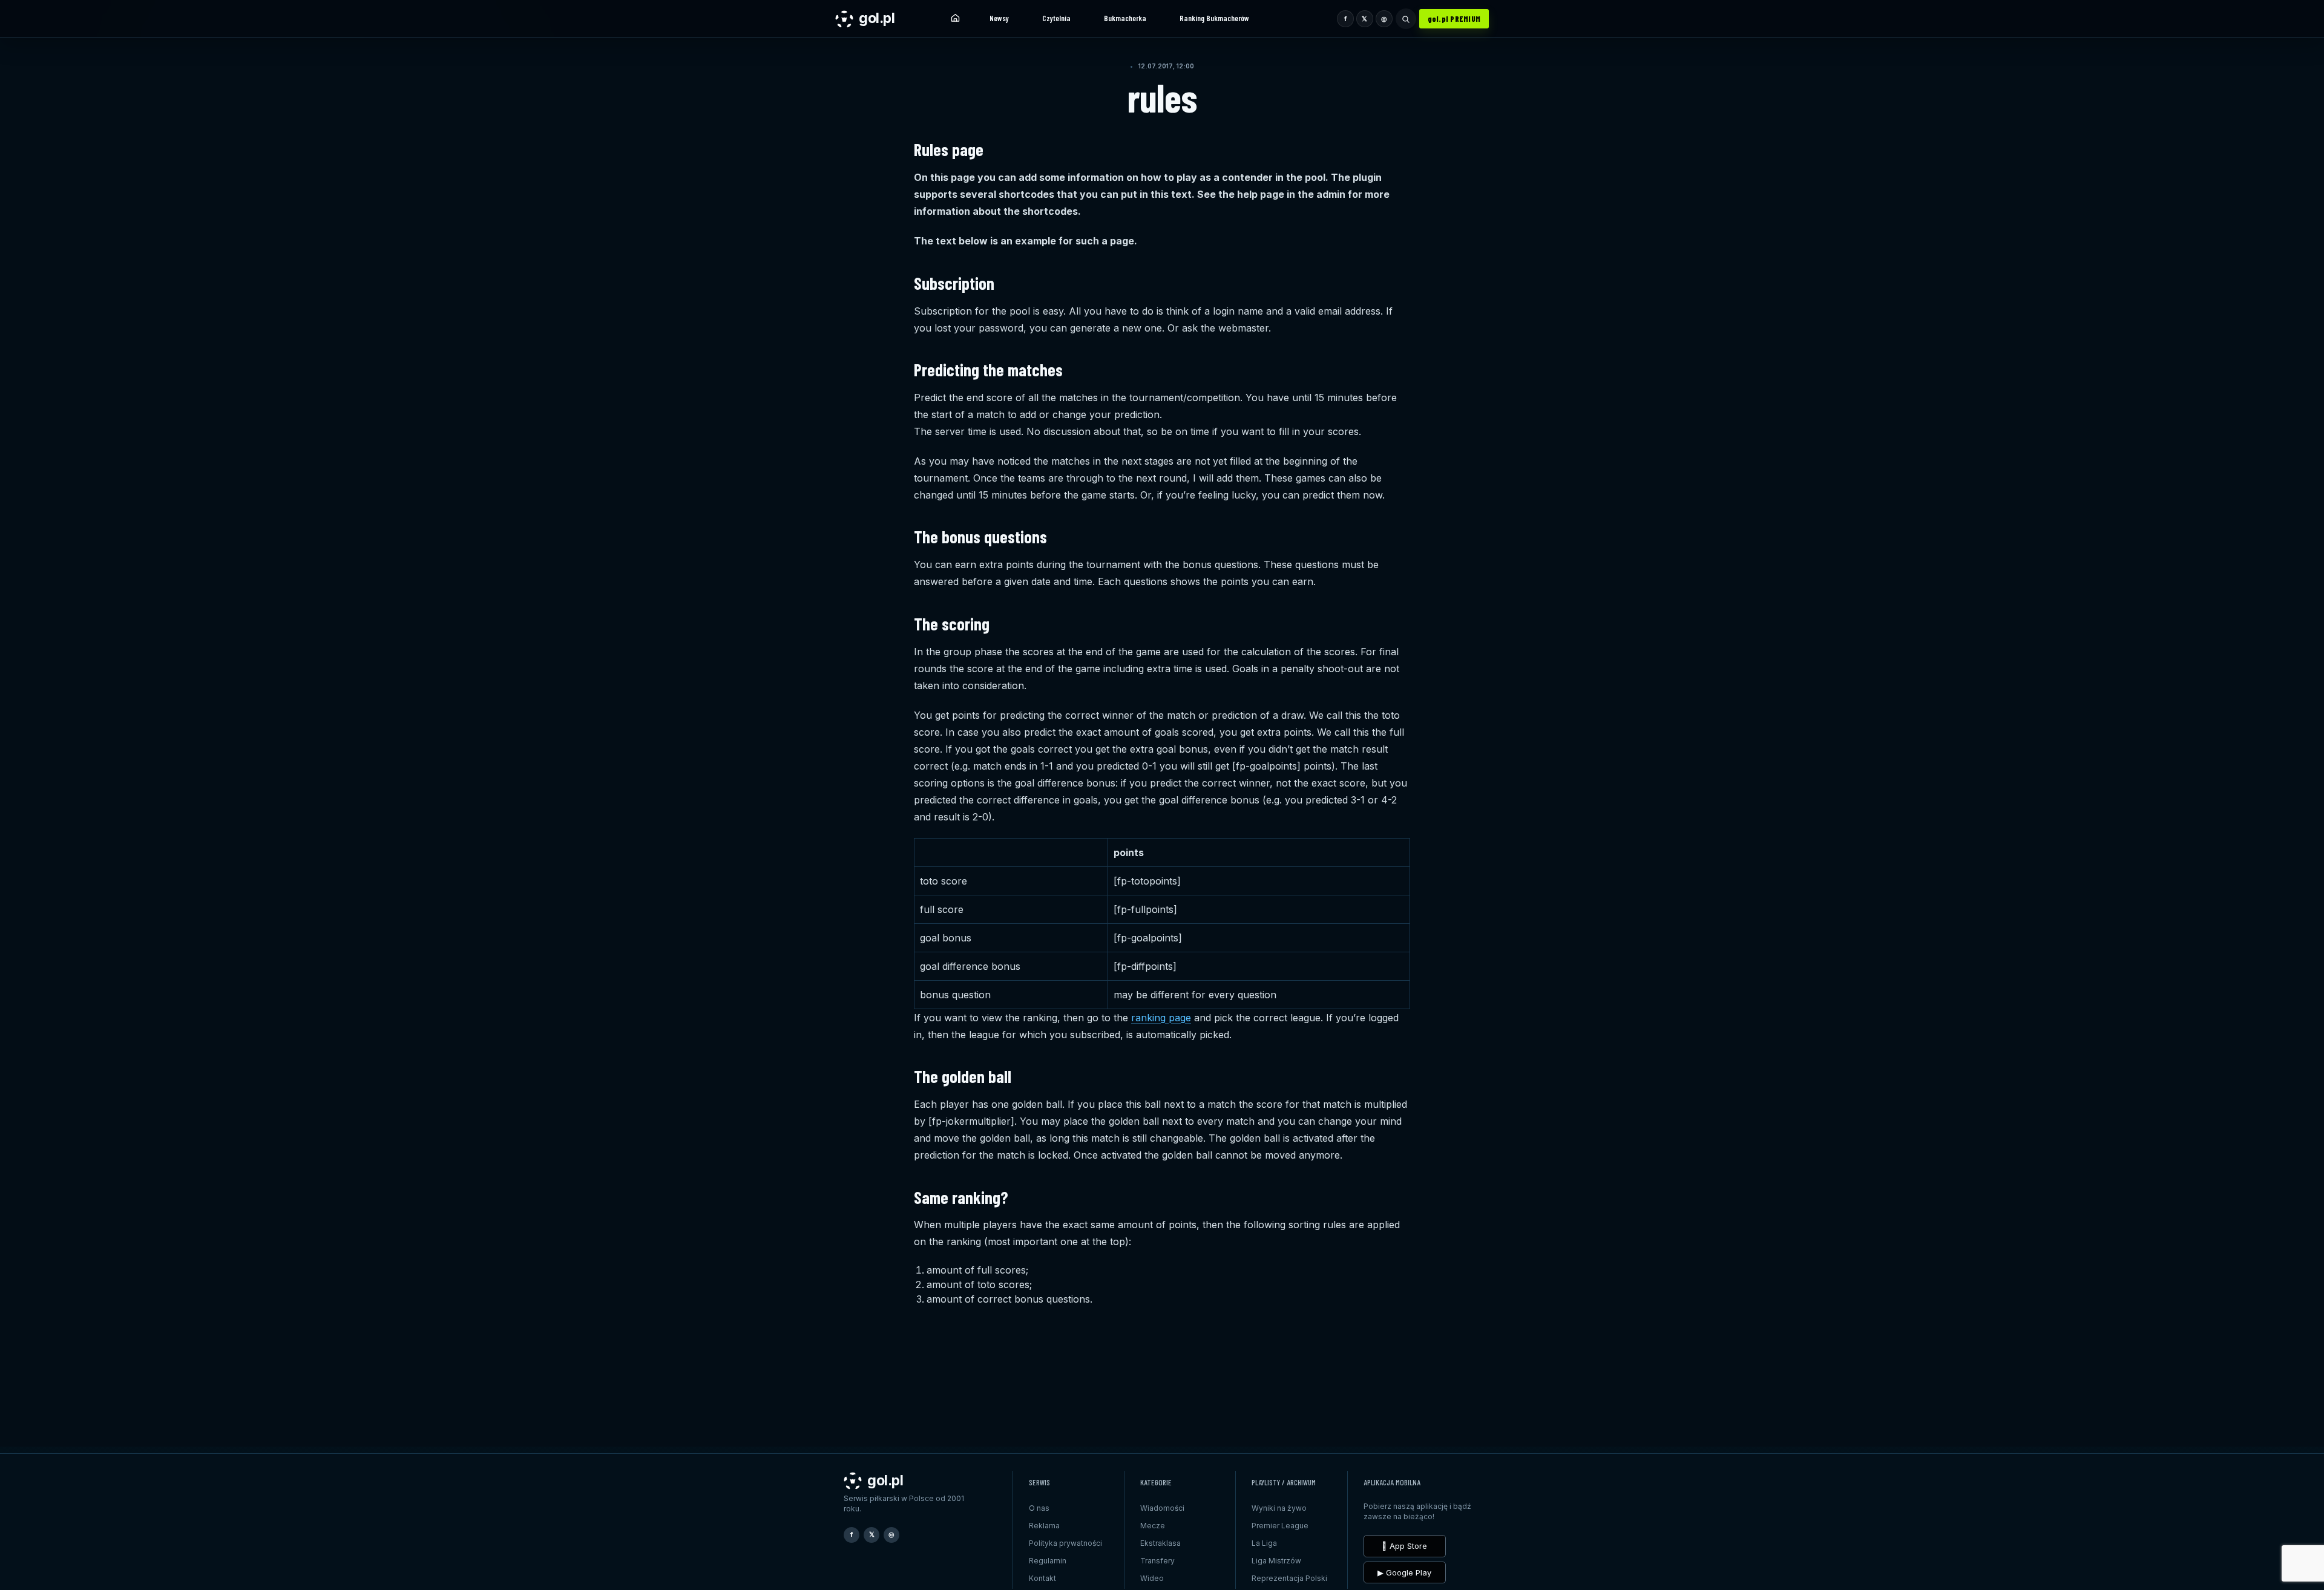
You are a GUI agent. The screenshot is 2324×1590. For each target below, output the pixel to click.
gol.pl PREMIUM (1454, 19)
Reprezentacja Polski (1289, 1578)
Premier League (1280, 1526)
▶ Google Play (1404, 1572)
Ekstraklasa (1160, 1543)
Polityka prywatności (1065, 1543)
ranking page (1161, 1018)
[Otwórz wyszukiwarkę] (1406, 19)
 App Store (1404, 1546)
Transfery (1157, 1561)
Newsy (999, 18)
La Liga (1264, 1543)
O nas (1039, 1508)
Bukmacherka (1125, 18)
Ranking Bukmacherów (1214, 18)
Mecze (1153, 1526)
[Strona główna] (955, 19)
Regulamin (1048, 1561)
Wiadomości (1162, 1508)
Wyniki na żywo (1279, 1508)
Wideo (1152, 1578)
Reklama (1044, 1526)
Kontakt (1042, 1578)
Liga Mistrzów (1276, 1561)
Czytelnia (1056, 18)
